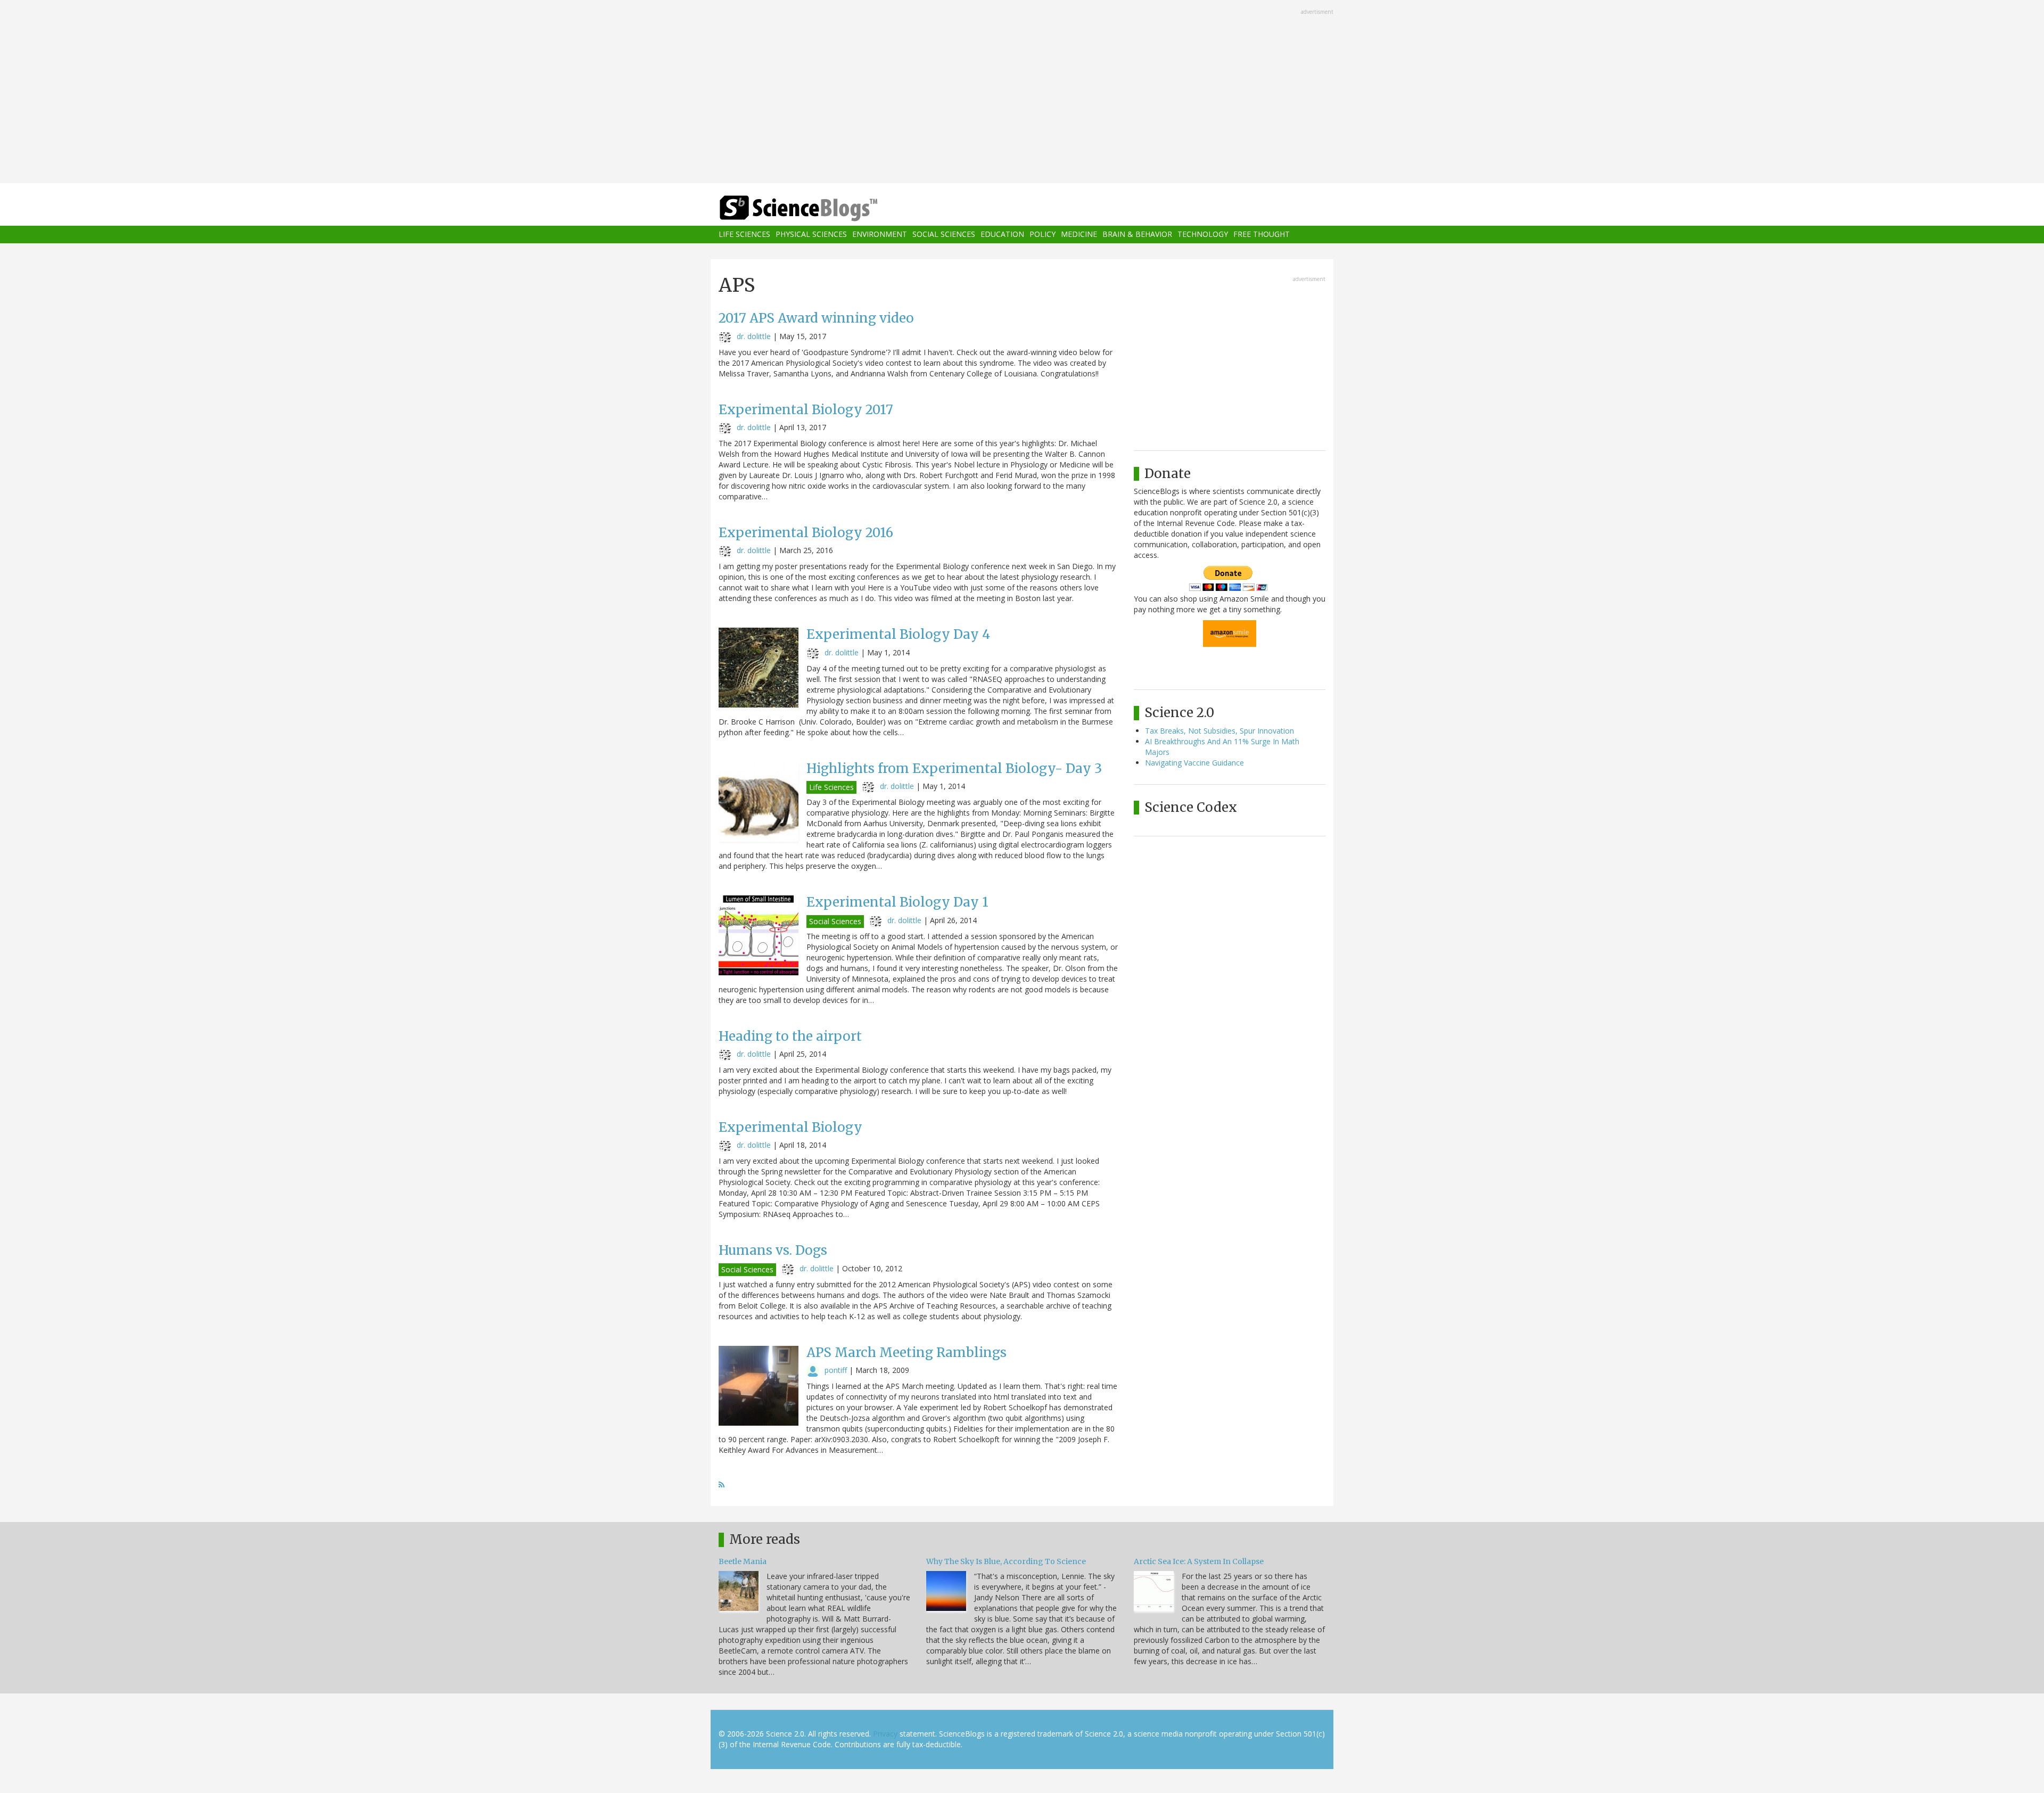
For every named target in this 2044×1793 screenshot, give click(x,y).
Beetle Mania (743, 1561)
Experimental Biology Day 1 (897, 902)
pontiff (836, 1370)
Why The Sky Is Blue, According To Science (1006, 1561)
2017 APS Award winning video (816, 318)
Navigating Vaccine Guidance (1194, 763)
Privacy (885, 1734)
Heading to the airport (790, 1036)
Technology (1203, 235)
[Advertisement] (1022, 93)
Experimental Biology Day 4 (898, 634)
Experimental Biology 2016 (806, 533)
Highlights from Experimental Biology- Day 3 (954, 768)
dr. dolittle (754, 336)
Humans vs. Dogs (773, 1250)
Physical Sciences (811, 235)
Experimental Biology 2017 (806, 410)
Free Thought (1262, 235)
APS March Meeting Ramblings (906, 1352)
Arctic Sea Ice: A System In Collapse (1199, 1561)
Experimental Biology (790, 1127)
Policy (1042, 235)
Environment (880, 235)
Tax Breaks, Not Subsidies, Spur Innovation (1219, 731)
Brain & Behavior (1137, 235)
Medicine (1079, 235)
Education (1002, 235)
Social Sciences (944, 235)
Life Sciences (744, 235)
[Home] (820, 208)
